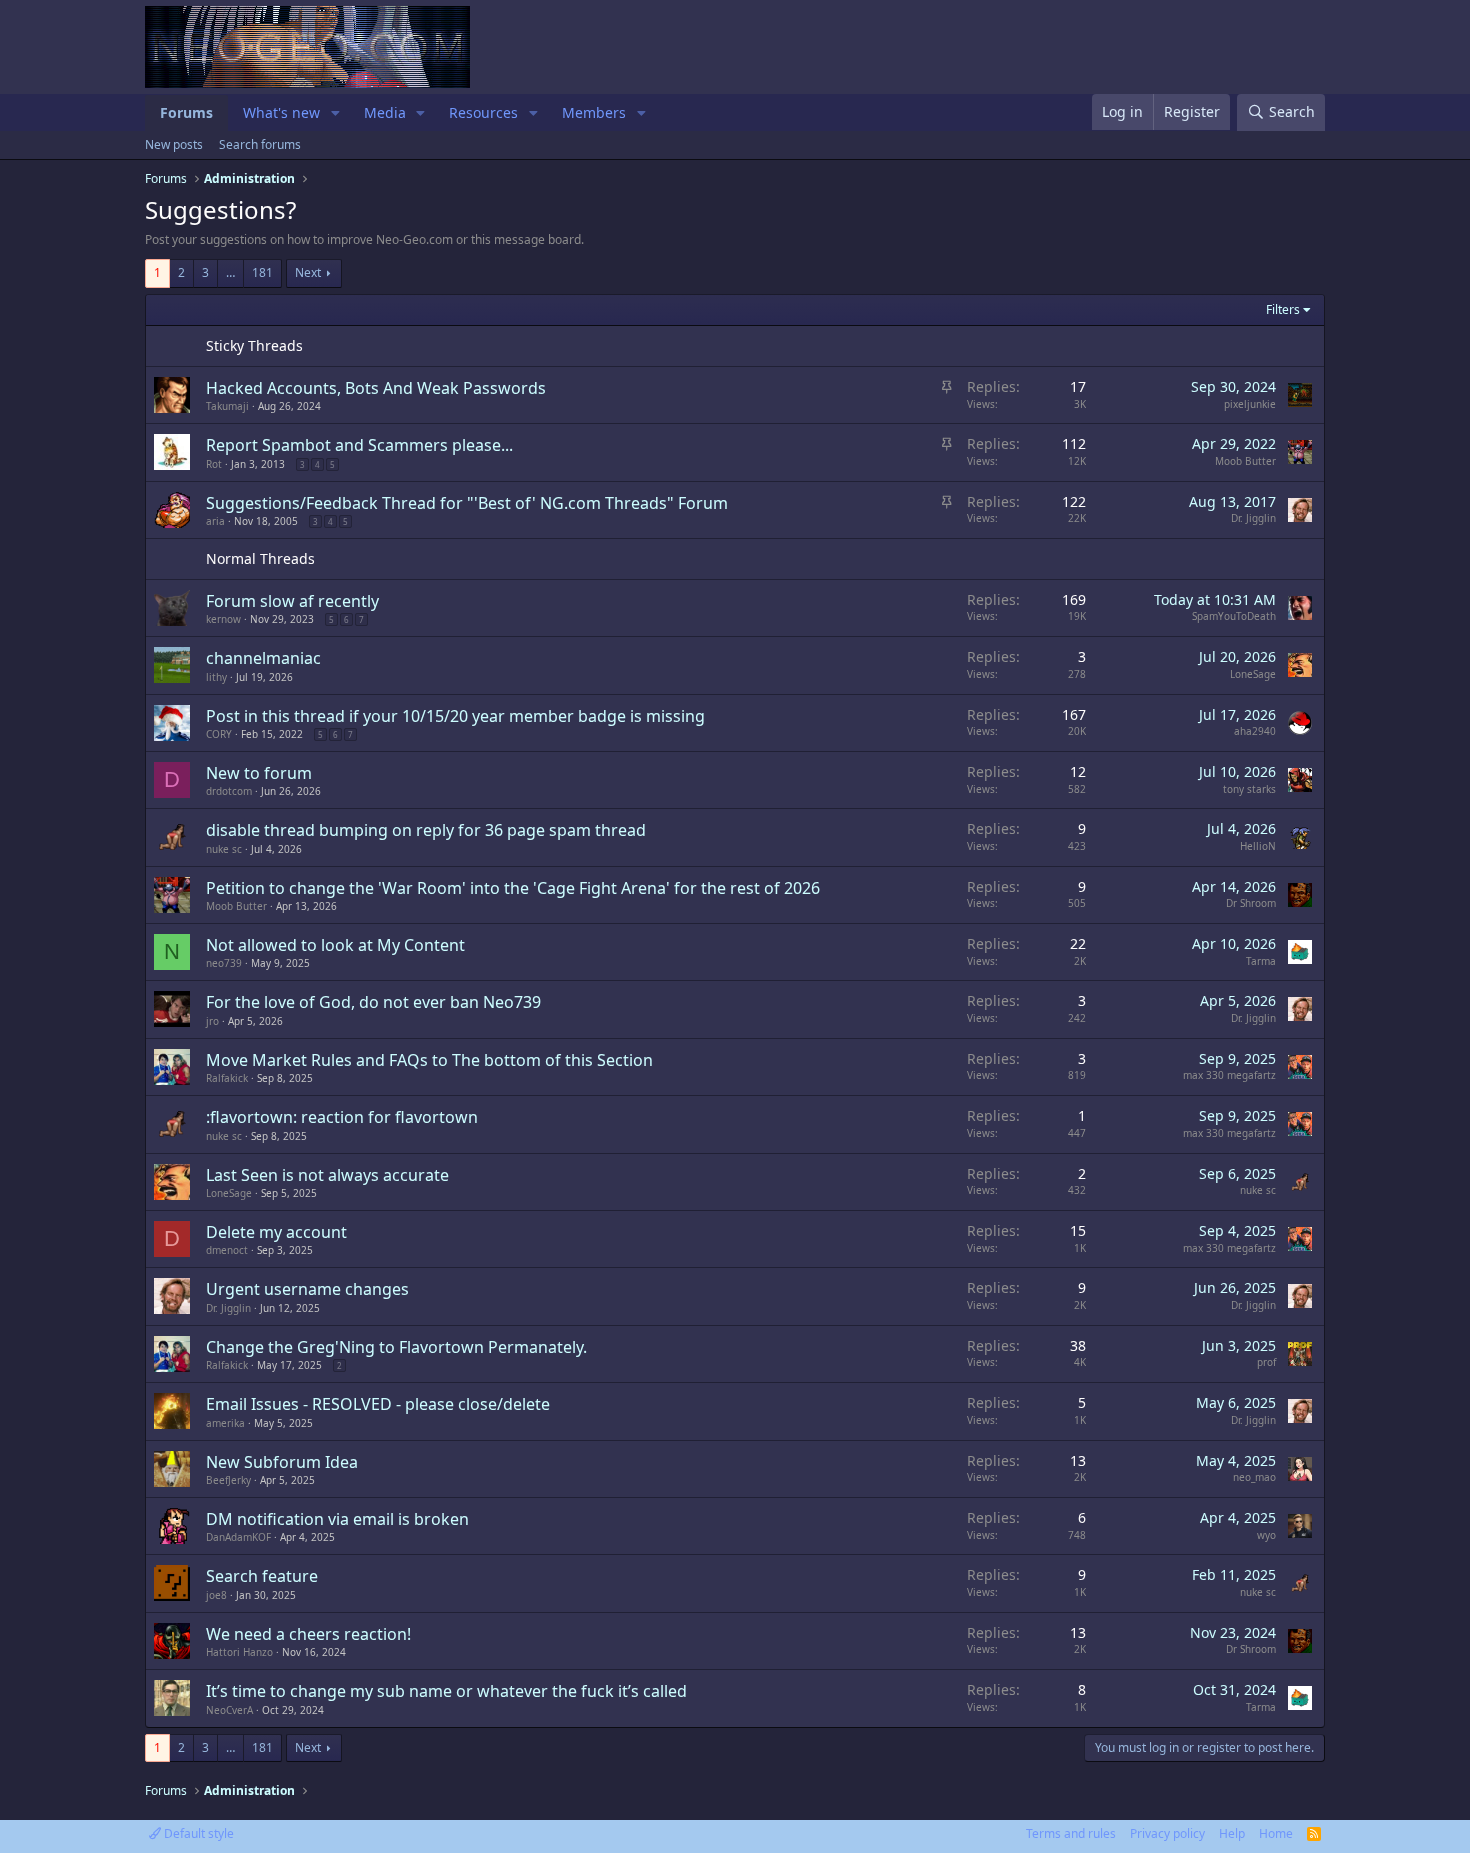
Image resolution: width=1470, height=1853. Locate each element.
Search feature (262, 1576)
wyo (1266, 1535)
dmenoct (227, 1250)
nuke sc (224, 849)
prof (1266, 1362)
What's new (281, 112)
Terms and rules (1071, 1833)
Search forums (260, 144)
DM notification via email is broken (337, 1519)
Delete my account (276, 1232)
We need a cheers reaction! (308, 1634)
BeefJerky (228, 1480)
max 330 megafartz (1229, 1075)
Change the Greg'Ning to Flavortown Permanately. (396, 1347)
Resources (483, 112)
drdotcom (229, 791)
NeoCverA (229, 1710)
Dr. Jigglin (1253, 518)
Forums (186, 112)
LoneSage (1253, 674)
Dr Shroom (1251, 903)
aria (215, 521)
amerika (225, 1423)
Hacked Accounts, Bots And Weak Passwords (376, 388)
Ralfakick (227, 1078)
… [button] (230, 272)
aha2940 (1255, 731)
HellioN (1258, 846)
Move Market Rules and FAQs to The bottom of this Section (429, 1060)
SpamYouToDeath (1234, 616)
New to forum (259, 773)
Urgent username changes (307, 1289)
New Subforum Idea (282, 1462)
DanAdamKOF (238, 1537)
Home (1276, 1833)
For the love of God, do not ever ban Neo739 (373, 1002)
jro (212, 1021)
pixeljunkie (1250, 404)
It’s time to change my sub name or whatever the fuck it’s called (446, 1691)
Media (385, 112)
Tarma (1261, 961)
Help (1232, 1833)
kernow (223, 619)
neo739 (224, 963)
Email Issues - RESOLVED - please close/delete (378, 1404)
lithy (216, 677)
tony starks (1249, 789)
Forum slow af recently (292, 601)
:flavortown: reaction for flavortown (342, 1117)
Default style (197, 1833)
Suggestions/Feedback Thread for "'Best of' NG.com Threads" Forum (467, 503)
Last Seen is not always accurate (327, 1175)
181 (262, 272)
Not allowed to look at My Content (335, 945)
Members (594, 112)
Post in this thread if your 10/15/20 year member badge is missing (455, 716)
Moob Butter (1245, 461)
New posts (174, 144)
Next (308, 272)
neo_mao (1254, 1477)
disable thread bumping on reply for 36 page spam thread (426, 830)
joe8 (216, 1595)
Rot (214, 464)
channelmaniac (263, 658)
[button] (335, 113)
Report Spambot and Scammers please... (359, 445)
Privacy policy (1167, 1833)
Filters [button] (1283, 309)
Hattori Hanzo (239, 1652)
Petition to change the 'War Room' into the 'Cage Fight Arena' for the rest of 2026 (513, 888)
